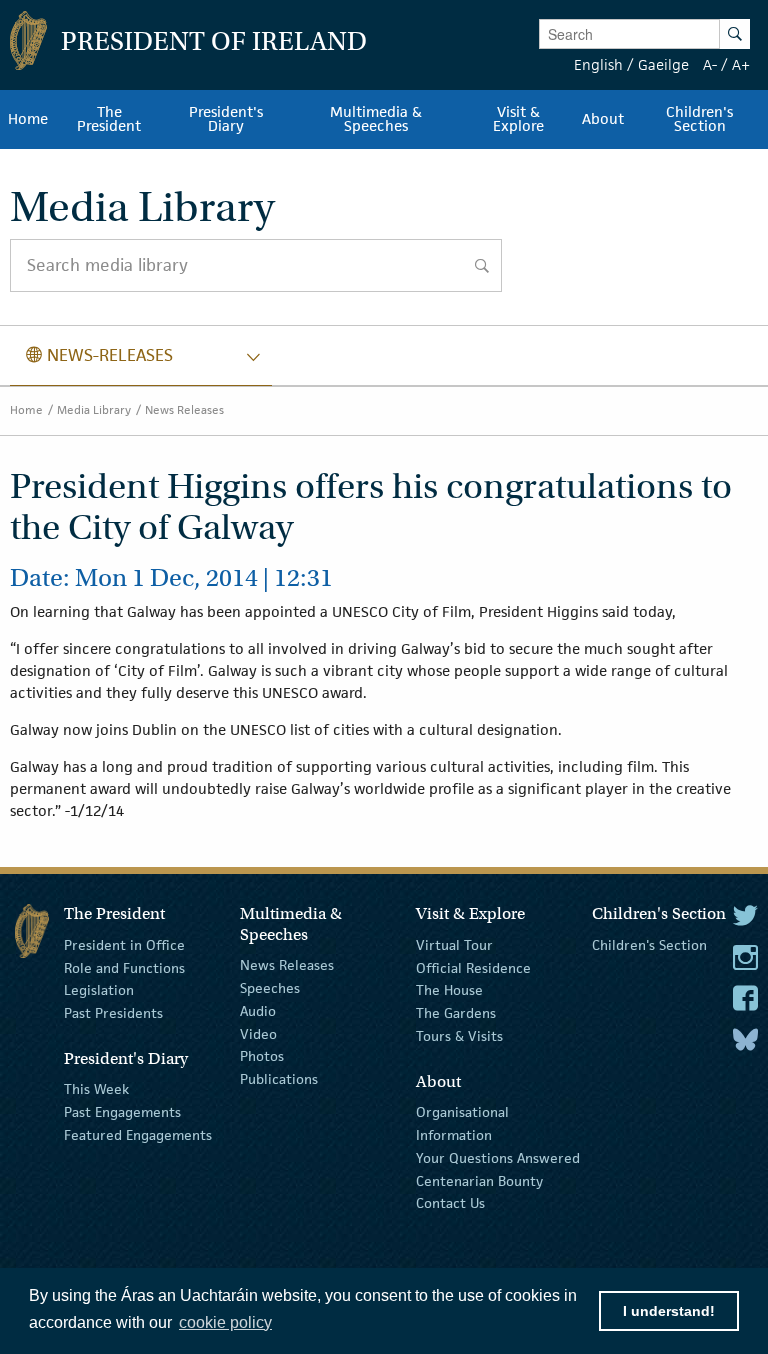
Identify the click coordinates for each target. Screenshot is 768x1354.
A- (710, 64)
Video (258, 1033)
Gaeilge (663, 64)
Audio (258, 1011)
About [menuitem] (603, 119)
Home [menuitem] (28, 119)
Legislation (99, 990)
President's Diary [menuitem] (226, 119)
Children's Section (649, 945)
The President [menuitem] (109, 119)
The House (449, 990)
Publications (279, 1079)
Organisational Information (462, 1123)
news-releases (99, 355)
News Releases (184, 409)
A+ (741, 64)
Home (26, 409)
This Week (96, 1089)
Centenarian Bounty (479, 1180)
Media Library (94, 409)
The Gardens (456, 1013)
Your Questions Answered (498, 1158)
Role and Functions (124, 967)
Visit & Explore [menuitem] (518, 119)
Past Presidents (113, 1013)
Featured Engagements (138, 1135)
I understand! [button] (669, 1311)
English (598, 64)
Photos (262, 1056)
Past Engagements (122, 1112)
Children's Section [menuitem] (699, 119)
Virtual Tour (454, 945)
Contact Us (450, 1203)
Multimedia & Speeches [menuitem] (376, 119)
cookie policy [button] (225, 1322)
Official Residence (473, 967)
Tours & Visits (459, 1036)
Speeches (270, 988)
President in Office (124, 945)
